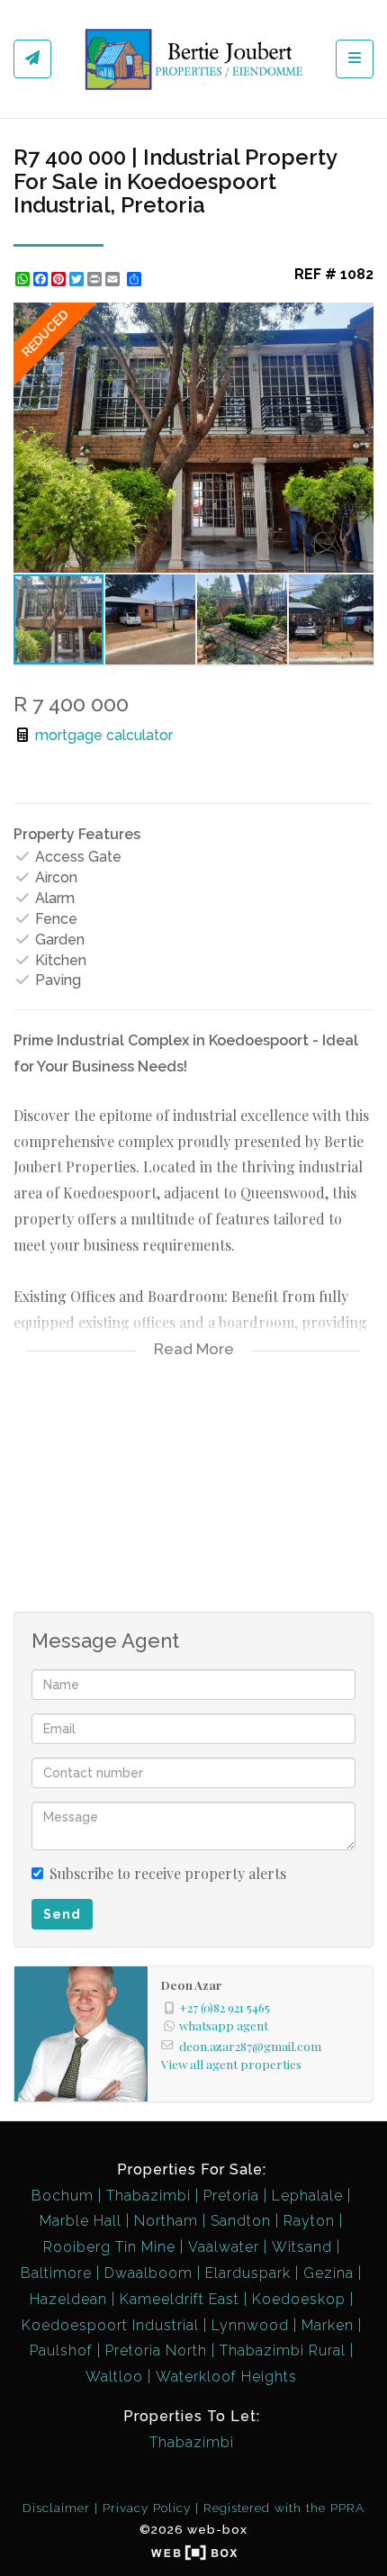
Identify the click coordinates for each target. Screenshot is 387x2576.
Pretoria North (156, 2350)
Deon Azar (192, 1984)
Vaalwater (224, 2247)
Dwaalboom (148, 2273)
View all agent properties (231, 2064)
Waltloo (114, 2377)
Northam (166, 2221)
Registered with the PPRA (284, 2508)
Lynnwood (250, 2325)
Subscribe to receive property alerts (168, 1873)
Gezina (328, 2273)
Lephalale (307, 2196)
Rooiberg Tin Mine (109, 2247)
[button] (357, 319)
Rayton (309, 2221)
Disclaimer (56, 2508)
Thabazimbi (148, 2196)
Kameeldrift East (180, 2299)
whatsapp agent (224, 2025)
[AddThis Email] (114, 279)
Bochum (63, 2196)
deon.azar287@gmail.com (250, 2046)
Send (62, 1914)
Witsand (302, 2247)
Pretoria (231, 2196)
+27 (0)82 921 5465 (225, 2007)
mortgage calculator (102, 735)
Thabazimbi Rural (283, 2350)
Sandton (241, 2221)
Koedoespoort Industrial (110, 2325)
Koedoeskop (299, 2299)
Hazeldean (68, 2299)
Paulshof (61, 2350)
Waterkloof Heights (226, 2377)
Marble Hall (81, 2221)
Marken (328, 2325)
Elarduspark (248, 2273)
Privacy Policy (147, 2508)
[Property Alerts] (32, 59)
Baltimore (56, 2273)
